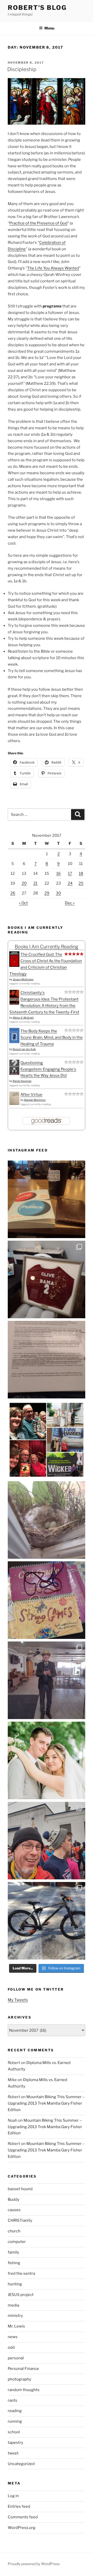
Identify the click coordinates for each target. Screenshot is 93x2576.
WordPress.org (22, 2528)
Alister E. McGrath (23, 1018)
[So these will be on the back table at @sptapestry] (47, 1600)
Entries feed (19, 2506)
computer (17, 2242)
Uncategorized (21, 2464)
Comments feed (23, 2517)
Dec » (70, 903)
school (14, 2432)
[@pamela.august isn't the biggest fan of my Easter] (47, 1680)
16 (59, 873)
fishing (14, 2263)
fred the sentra (21, 2273)
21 (35, 883)
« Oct (23, 903)
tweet (13, 2453)
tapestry (16, 2443)
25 (81, 883)
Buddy (14, 2200)
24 (70, 883)
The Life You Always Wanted (53, 268)
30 (58, 893)
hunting (15, 2284)
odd (11, 2347)
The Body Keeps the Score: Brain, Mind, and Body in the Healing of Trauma (52, 1037)
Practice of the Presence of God (38, 223)
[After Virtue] (14, 1104)
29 (47, 893)
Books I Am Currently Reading (47, 947)
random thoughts (24, 2390)
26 (13, 893)
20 (24, 883)
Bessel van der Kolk (24, 1049)
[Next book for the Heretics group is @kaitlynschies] (47, 1199)
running (15, 2421)
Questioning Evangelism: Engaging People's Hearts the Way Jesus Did (48, 1069)
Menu (49, 28)
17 (70, 873)
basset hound (20, 2189)
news (13, 2337)
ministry (15, 2316)
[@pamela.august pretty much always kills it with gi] (47, 1279)
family (13, 2252)
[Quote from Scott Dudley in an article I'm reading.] (47, 1360)
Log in (13, 2496)
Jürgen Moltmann (23, 979)
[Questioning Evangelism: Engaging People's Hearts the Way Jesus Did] (14, 1074)
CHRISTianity (20, 2220)
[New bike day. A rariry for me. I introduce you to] (47, 1921)
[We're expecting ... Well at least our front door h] (47, 1520)
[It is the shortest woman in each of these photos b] (47, 1440)
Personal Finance (23, 2369)
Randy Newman (22, 1081)
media (13, 2305)
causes (14, 2210)
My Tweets (18, 2000)
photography (20, 2379)
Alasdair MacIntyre (35, 1100)
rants (13, 2400)
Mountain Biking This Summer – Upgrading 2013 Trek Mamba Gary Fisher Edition (46, 2103)
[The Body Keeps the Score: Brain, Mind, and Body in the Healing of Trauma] (14, 1042)
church (14, 2231)
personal (16, 2358)
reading (15, 2411)
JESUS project (21, 2295)
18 (81, 873)
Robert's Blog (37, 8)
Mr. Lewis (16, 2326)
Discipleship (22, 69)
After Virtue (31, 1095)
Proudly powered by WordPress (34, 2564)
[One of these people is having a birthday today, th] (47, 1760)
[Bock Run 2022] (47, 1841)
